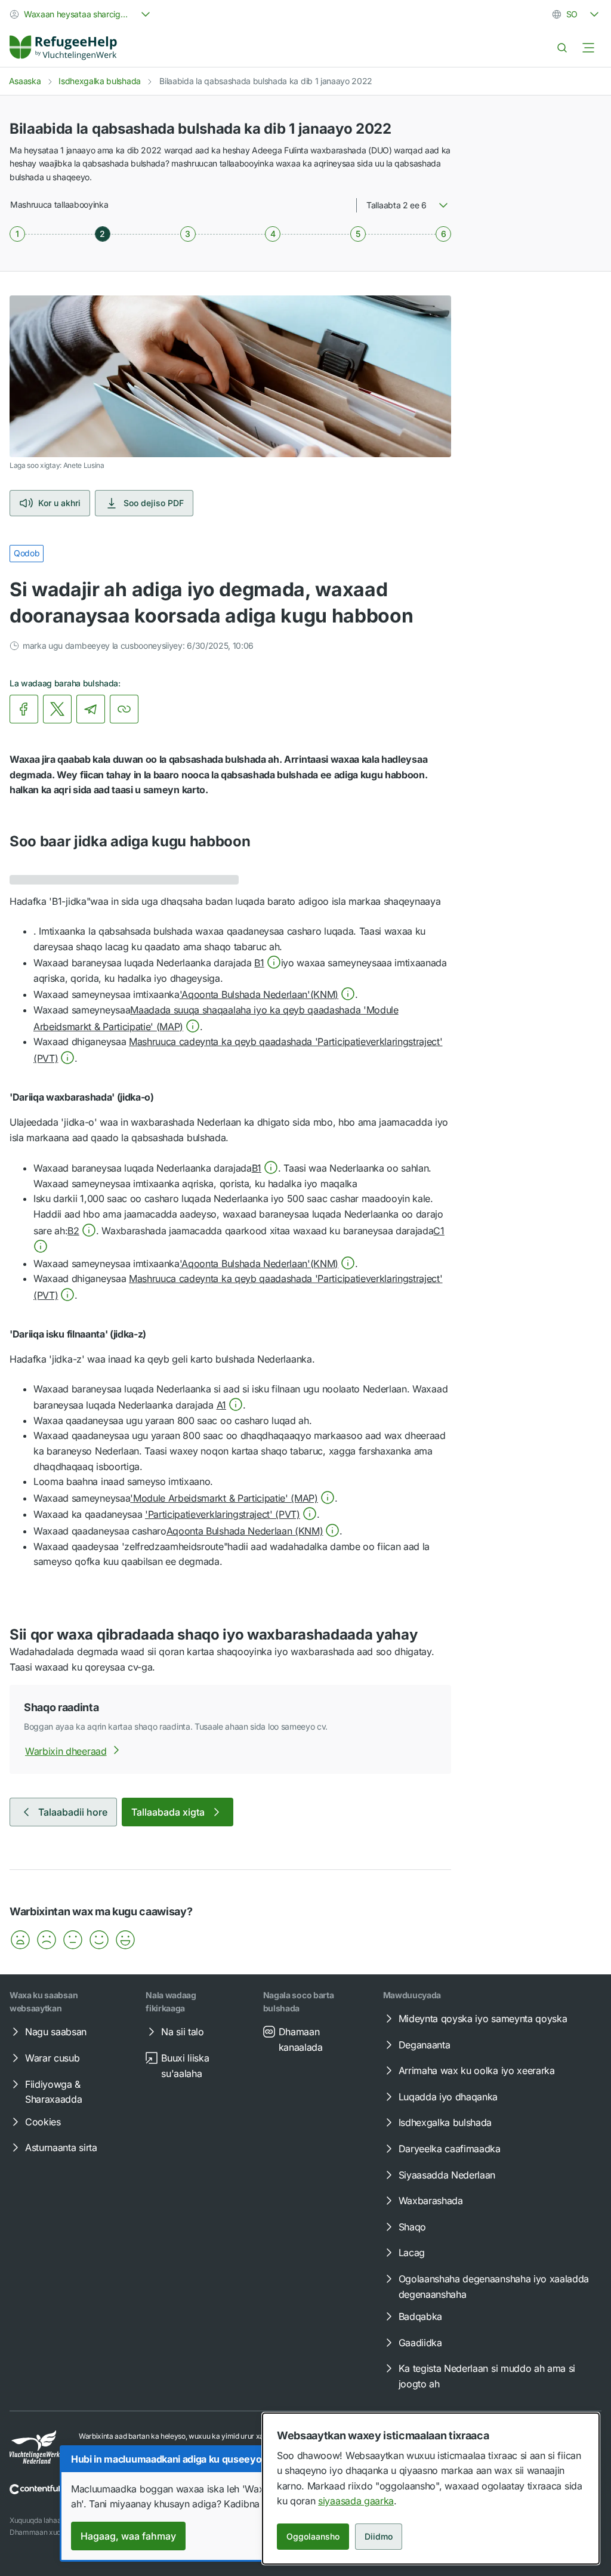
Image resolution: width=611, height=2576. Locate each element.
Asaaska (25, 81)
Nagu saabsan (56, 2032)
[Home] (63, 48)
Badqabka (420, 2316)
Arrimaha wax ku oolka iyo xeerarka (477, 2070)
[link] (63, 48)
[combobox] (81, 14)
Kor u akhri (59, 503)
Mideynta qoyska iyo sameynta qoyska (483, 2019)
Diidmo (379, 2536)
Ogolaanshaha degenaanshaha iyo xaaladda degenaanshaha (494, 2287)
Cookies (43, 2122)
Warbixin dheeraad (66, 1751)
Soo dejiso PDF (154, 503)
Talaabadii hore (73, 1812)
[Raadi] (562, 48)
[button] (267, 963)
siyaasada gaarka (356, 2501)
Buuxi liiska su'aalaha (185, 2066)
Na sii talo (182, 2032)
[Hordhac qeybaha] (588, 48)
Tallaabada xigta (168, 1812)
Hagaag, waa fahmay (128, 2536)
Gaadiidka (420, 2343)
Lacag (412, 2253)
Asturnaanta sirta (61, 2147)
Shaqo (412, 2227)
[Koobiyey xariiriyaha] (124, 709)
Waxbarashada (431, 2201)
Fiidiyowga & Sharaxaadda (53, 2092)
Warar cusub (52, 2058)
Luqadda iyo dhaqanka (448, 2097)
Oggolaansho (313, 2536)
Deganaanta (425, 2045)
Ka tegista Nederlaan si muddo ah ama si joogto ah (487, 2376)
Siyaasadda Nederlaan (447, 2175)
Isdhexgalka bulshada (100, 81)
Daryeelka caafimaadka (450, 2149)
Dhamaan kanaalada (301, 2039)
